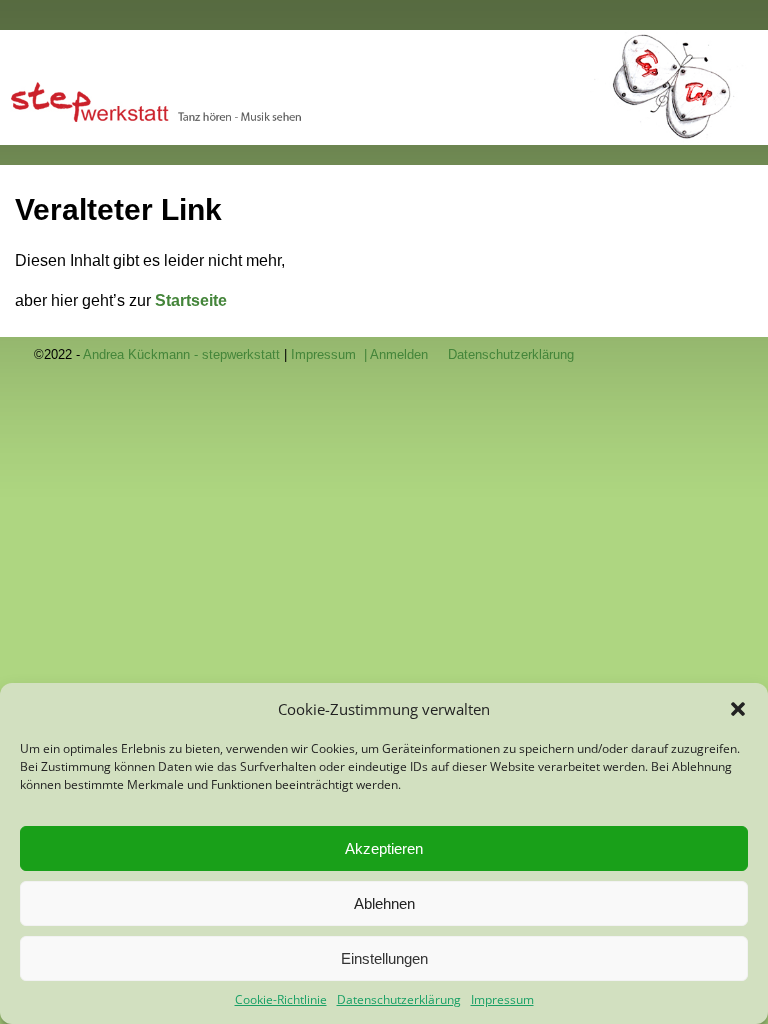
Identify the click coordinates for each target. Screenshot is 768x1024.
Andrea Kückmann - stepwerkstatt (181, 354)
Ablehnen (384, 903)
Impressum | (330, 354)
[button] (738, 709)
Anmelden (399, 354)
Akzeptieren (384, 848)
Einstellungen (384, 958)
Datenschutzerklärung (399, 999)
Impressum (502, 999)
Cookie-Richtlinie (281, 999)
